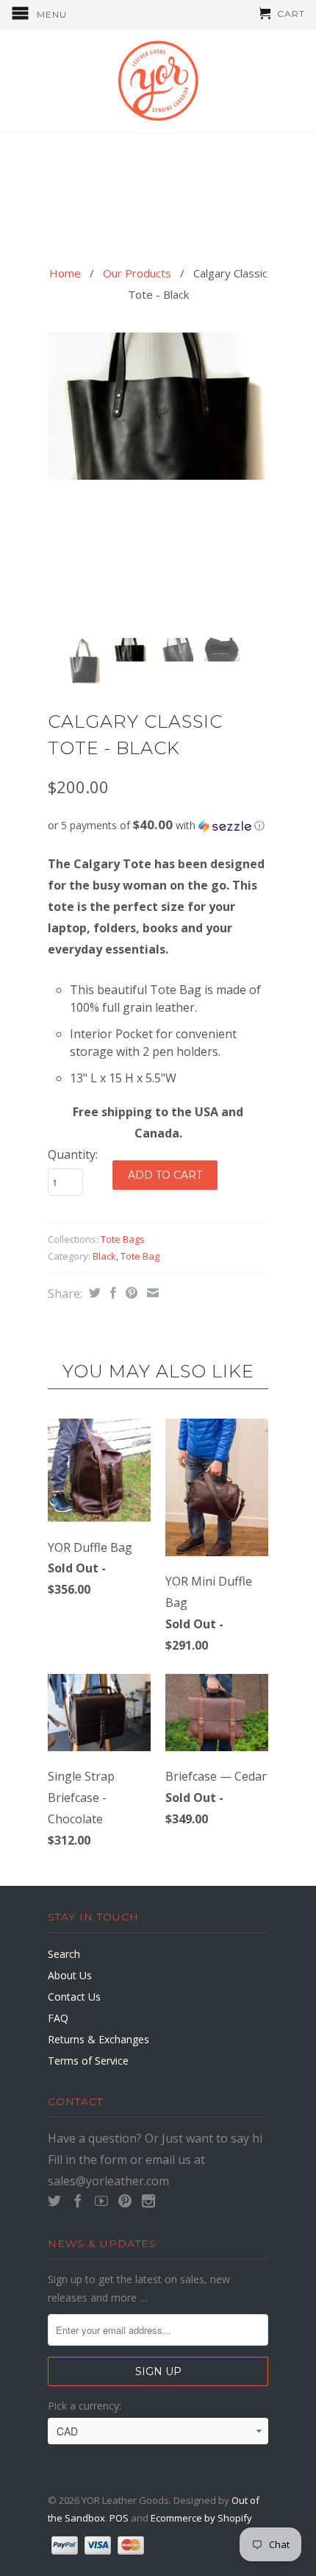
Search (64, 1954)
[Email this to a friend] (151, 1293)
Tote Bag (140, 1256)
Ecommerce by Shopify (201, 2518)
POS (119, 2518)
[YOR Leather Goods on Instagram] (148, 2201)
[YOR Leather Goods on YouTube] (101, 2201)
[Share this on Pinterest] (130, 1293)
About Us (70, 1975)
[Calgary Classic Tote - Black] (158, 406)
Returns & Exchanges (98, 2039)
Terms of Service (88, 2061)
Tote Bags (123, 1239)
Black (104, 1256)
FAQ (58, 2018)
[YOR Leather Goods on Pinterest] (125, 2201)
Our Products (137, 273)
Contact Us (74, 1997)
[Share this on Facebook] (111, 1293)
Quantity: (73, 1154)
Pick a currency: (85, 2406)
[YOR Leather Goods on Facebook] (78, 2201)
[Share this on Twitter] (93, 1293)
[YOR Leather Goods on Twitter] (54, 2201)
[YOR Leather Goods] (158, 81)
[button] (158, 826)
